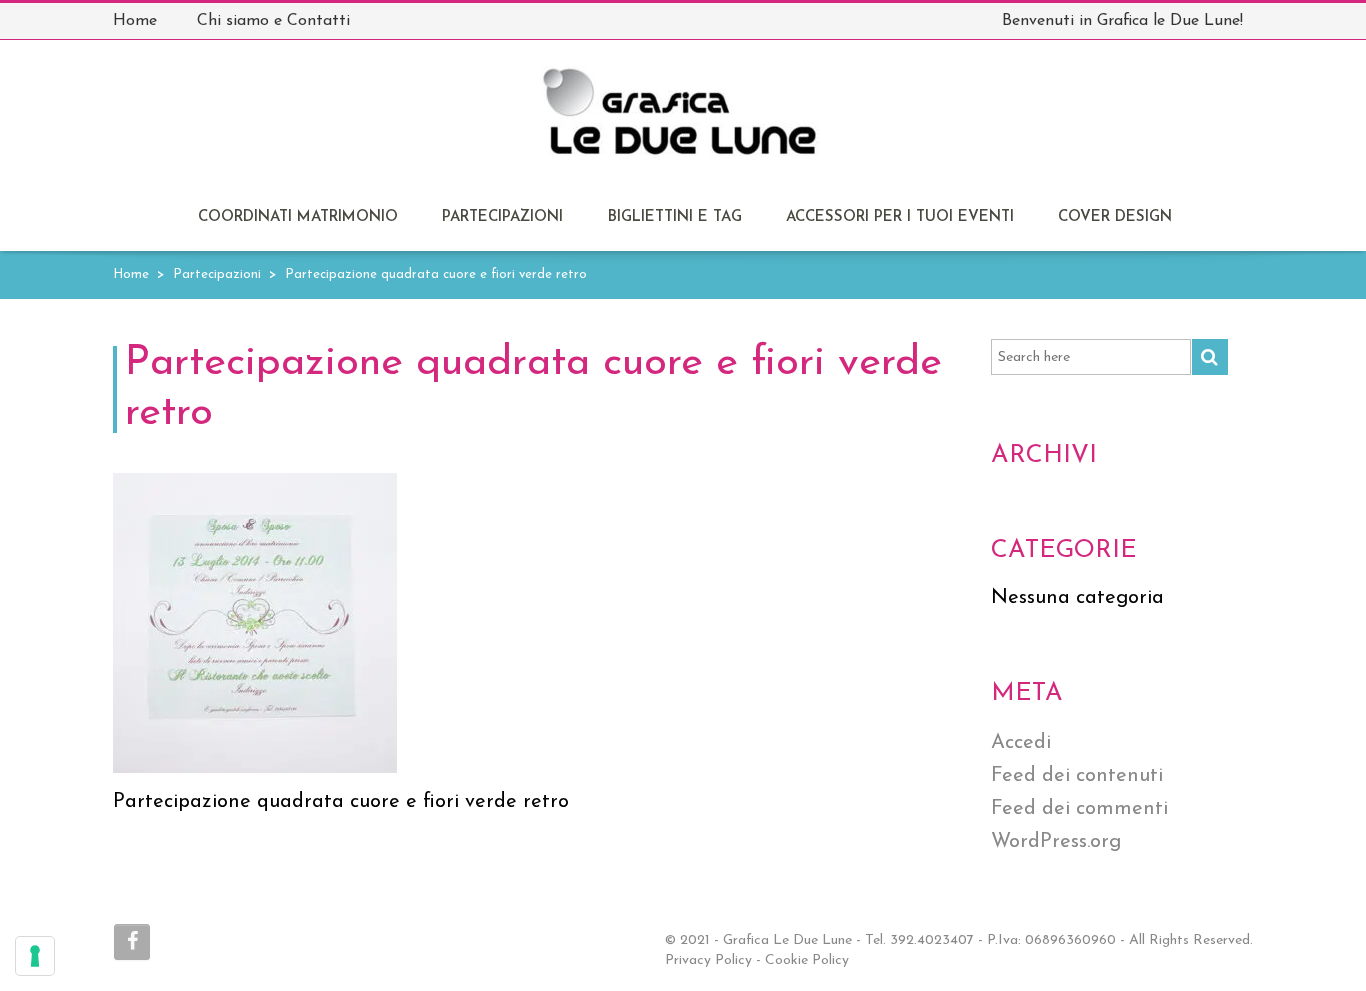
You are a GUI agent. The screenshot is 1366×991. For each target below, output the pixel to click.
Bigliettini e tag (675, 217)
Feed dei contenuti (1077, 776)
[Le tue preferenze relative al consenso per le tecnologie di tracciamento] (35, 956)
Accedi (1021, 743)
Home (131, 274)
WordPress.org (1056, 842)
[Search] (1210, 357)
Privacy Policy (708, 960)
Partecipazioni (502, 217)
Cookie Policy (807, 960)
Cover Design (1115, 217)
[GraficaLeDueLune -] (682, 122)
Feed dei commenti (1079, 809)
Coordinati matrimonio (298, 217)
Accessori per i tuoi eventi (900, 217)
